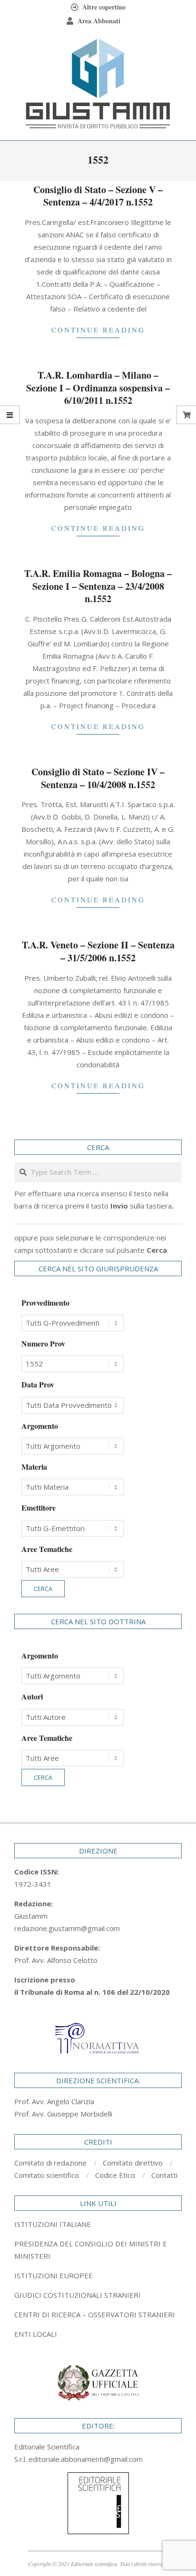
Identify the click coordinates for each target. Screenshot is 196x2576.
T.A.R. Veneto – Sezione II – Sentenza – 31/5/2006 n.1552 (98, 951)
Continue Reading (98, 330)
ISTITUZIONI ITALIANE (53, 2224)
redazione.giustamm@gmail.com (67, 1928)
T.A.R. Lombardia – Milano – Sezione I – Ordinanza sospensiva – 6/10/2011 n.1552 (98, 388)
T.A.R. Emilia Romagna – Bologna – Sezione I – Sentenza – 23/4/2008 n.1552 (98, 586)
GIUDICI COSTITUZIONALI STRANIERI (78, 2295)
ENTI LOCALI (36, 2334)
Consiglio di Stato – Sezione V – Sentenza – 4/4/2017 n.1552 (98, 196)
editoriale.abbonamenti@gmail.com (86, 2459)
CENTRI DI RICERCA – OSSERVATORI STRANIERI (95, 2314)
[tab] (98, 2250)
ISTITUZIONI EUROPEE (54, 2275)
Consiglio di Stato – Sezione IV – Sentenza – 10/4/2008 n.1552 (98, 778)
